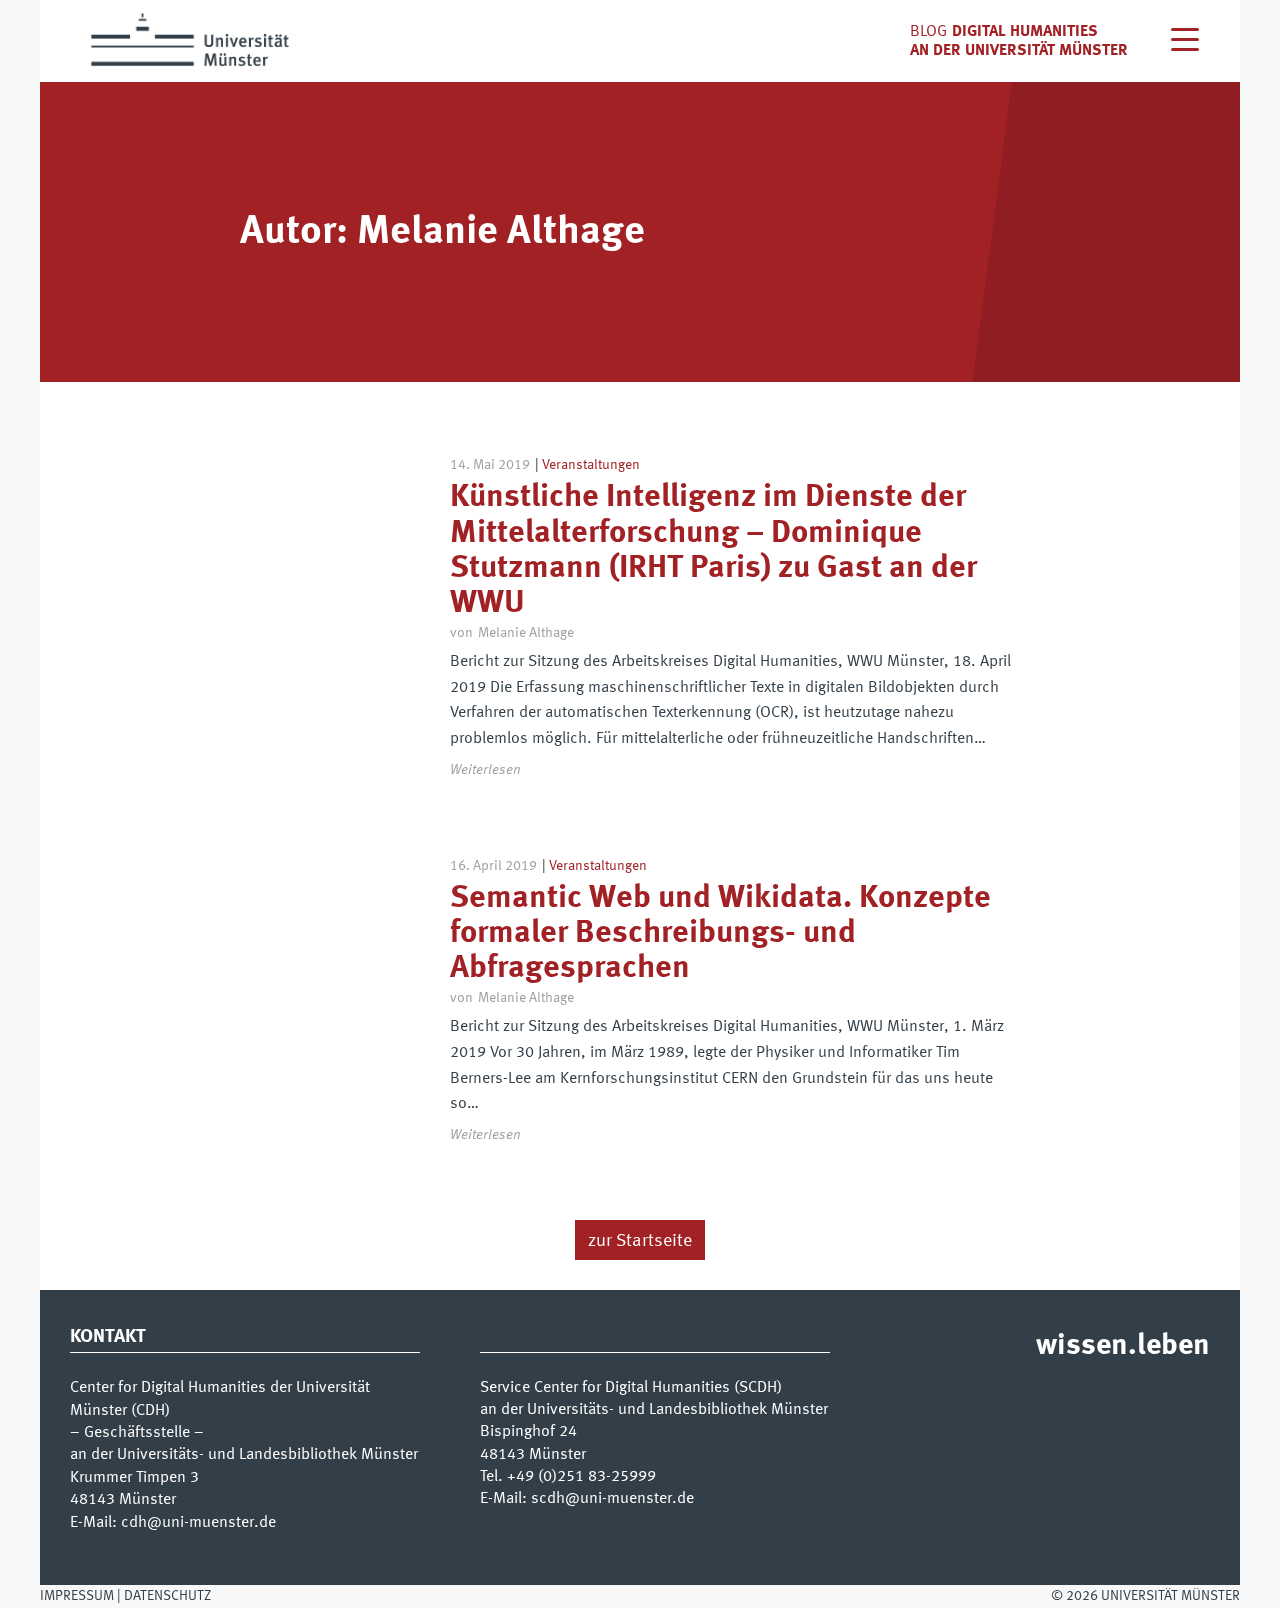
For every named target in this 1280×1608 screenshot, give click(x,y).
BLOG (928, 32)
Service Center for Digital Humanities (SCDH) (631, 1388)
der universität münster (1030, 51)
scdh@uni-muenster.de (612, 1499)
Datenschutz (167, 1596)
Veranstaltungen (591, 465)
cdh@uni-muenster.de (198, 1523)
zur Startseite (640, 1241)
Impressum (77, 1596)
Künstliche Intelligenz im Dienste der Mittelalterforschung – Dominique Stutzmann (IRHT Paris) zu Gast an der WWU (713, 551)
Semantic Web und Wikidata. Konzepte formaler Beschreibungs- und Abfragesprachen (720, 934)
